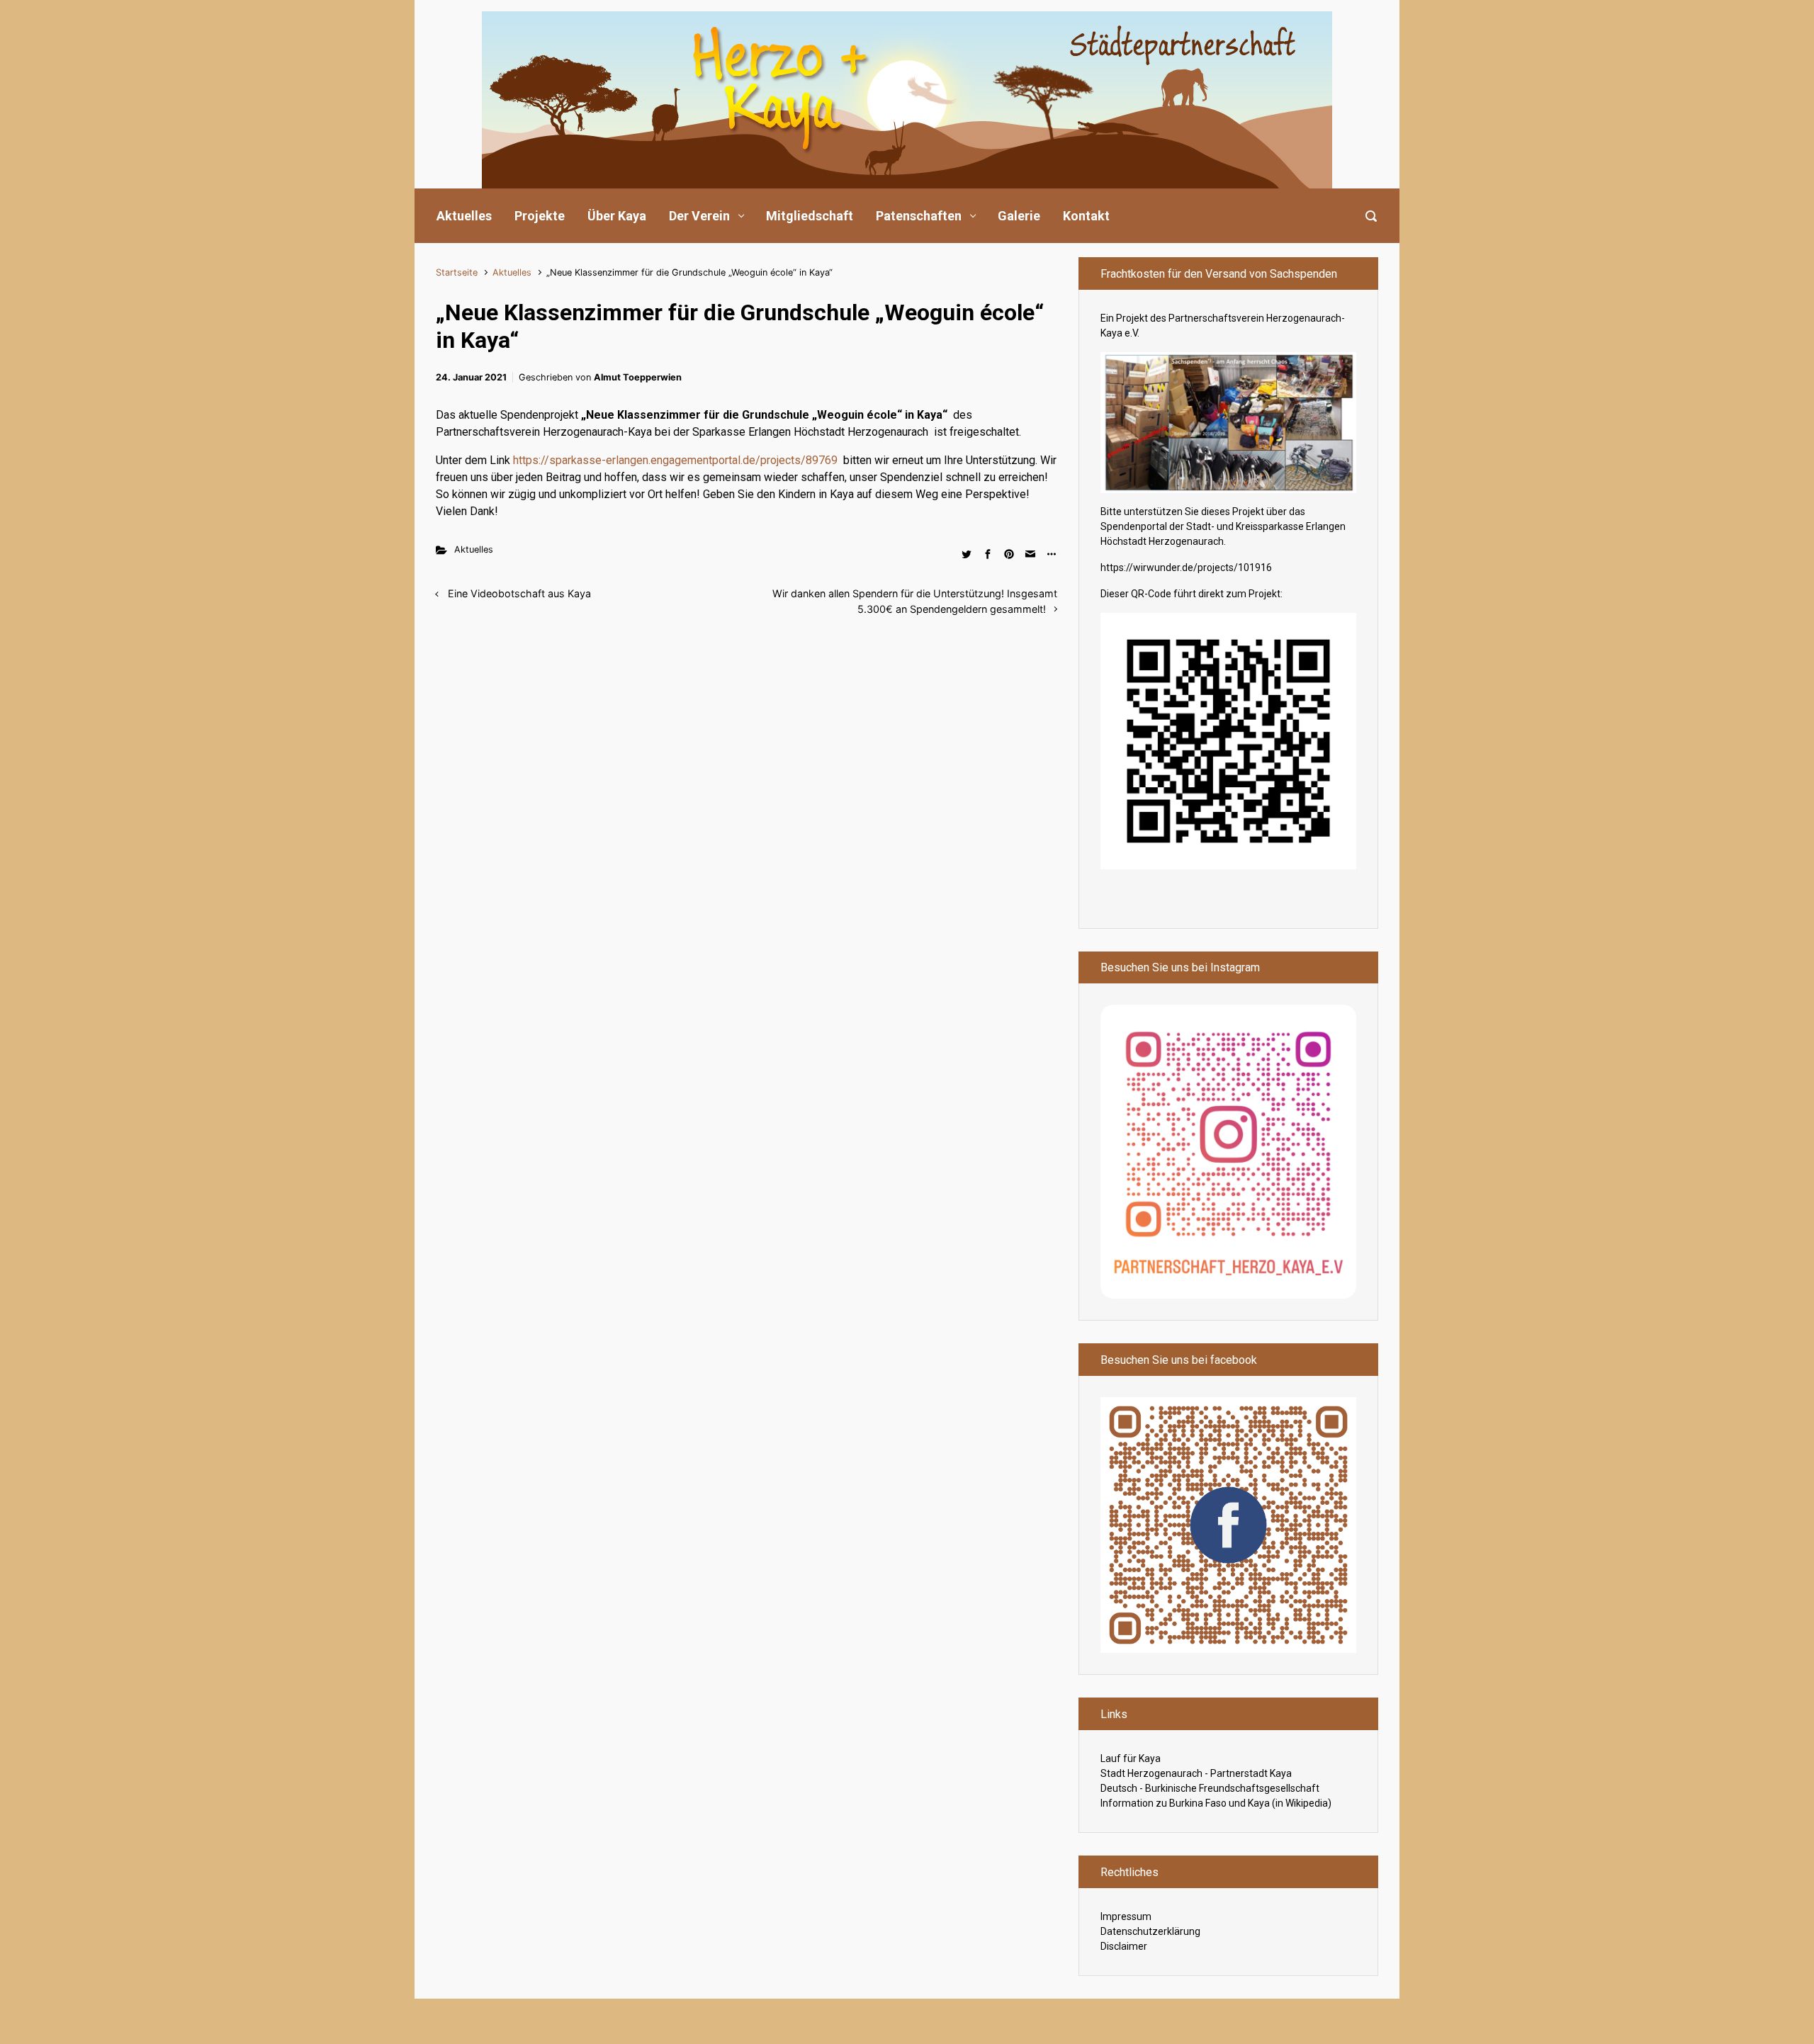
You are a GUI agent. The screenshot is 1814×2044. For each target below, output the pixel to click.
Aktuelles (464, 216)
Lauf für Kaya (1131, 1758)
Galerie (1019, 216)
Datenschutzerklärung (1150, 1931)
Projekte (540, 216)
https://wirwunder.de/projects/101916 (1186, 568)
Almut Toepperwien (638, 377)
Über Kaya (617, 216)
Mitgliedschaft (810, 216)
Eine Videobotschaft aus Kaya (519, 593)
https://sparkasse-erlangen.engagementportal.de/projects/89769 (675, 460)
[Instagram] (1228, 1151)
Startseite (457, 272)
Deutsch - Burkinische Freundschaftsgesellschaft (1210, 1788)
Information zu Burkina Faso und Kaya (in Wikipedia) (1216, 1803)
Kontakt (1086, 216)
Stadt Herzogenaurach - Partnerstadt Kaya (1196, 1773)
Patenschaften (919, 216)
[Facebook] (1228, 1524)
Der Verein (699, 216)
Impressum (1126, 1916)
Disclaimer (1124, 1946)
